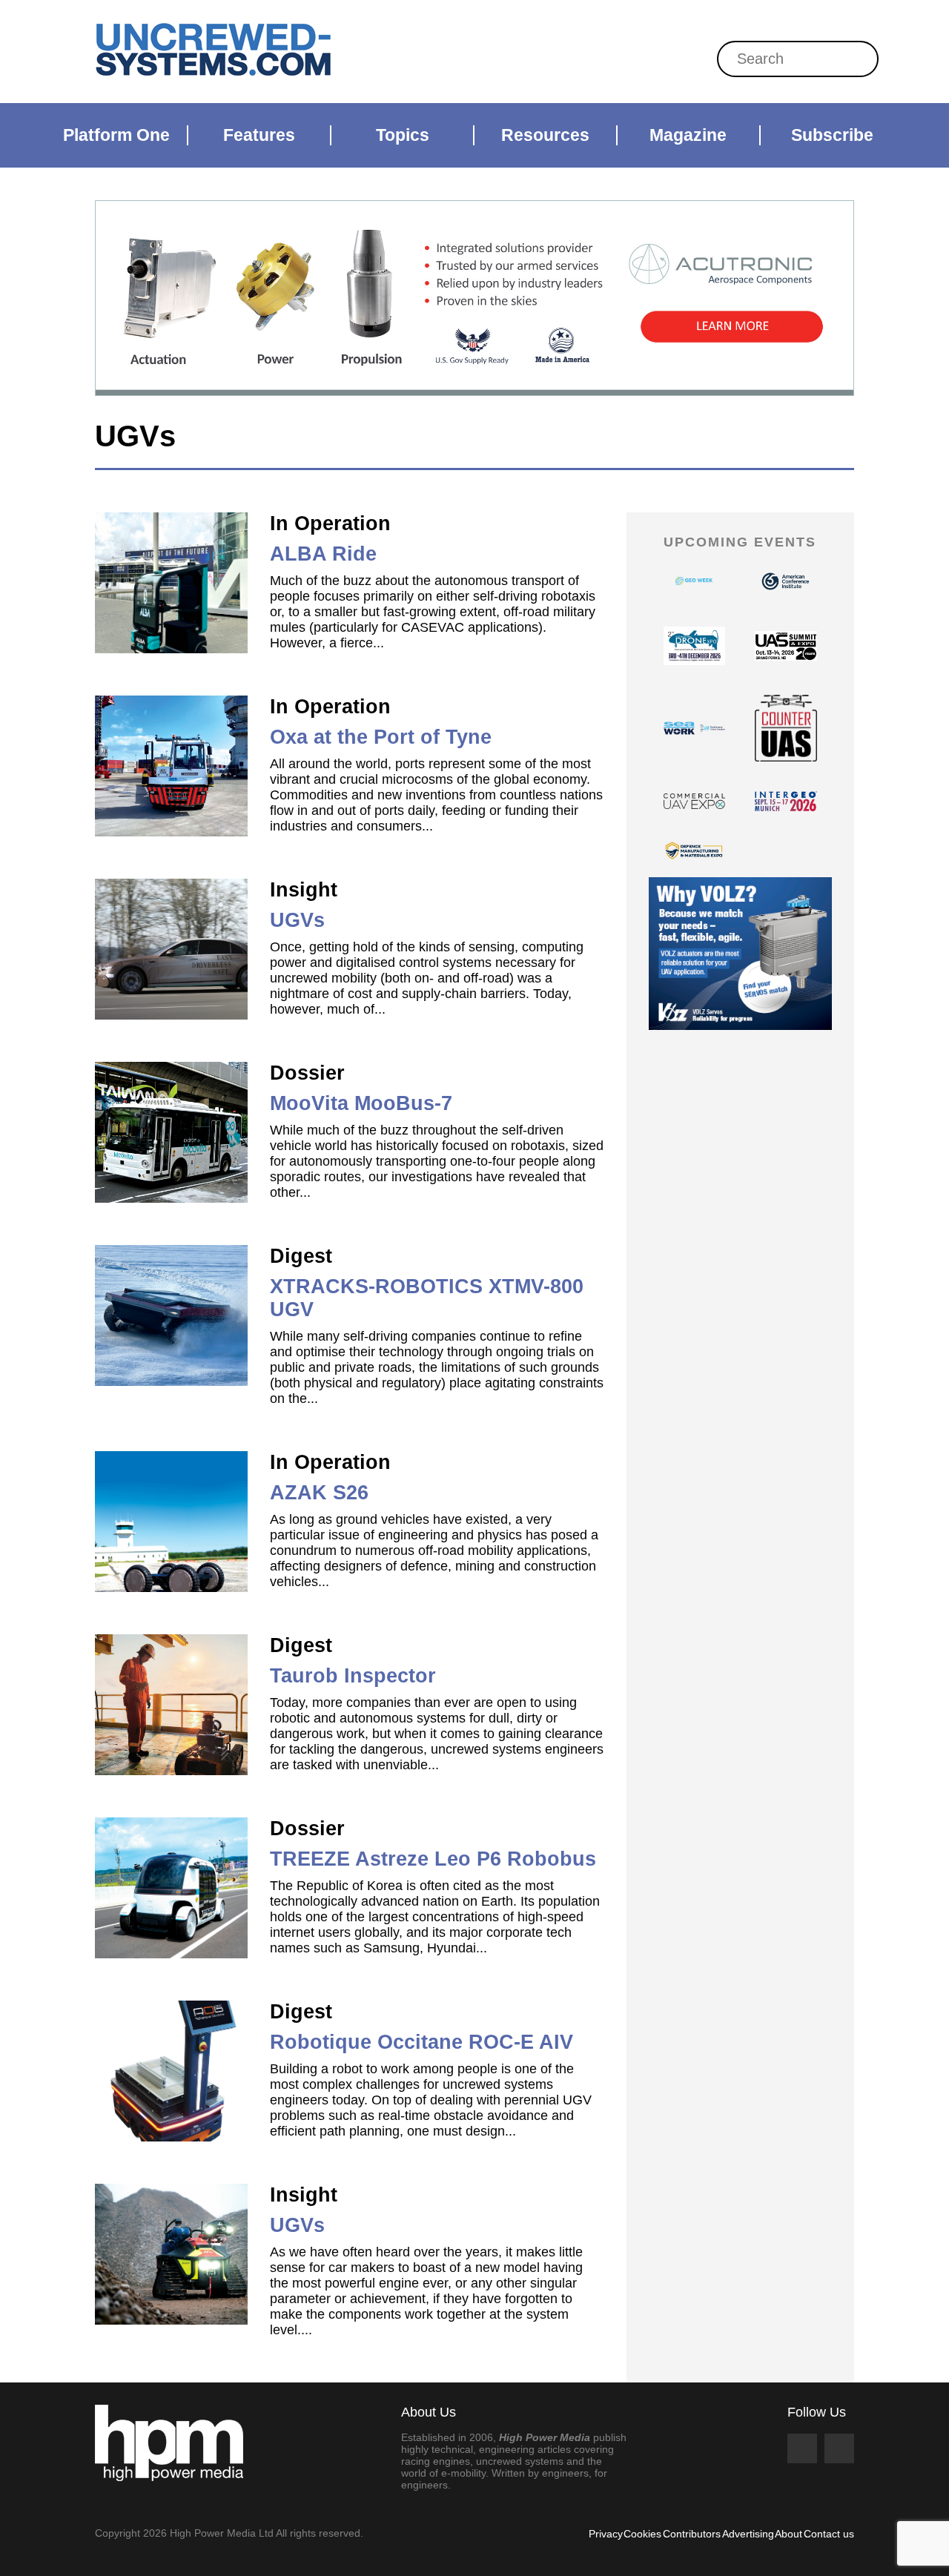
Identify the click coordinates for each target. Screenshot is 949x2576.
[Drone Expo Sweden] (695, 646)
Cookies (642, 2534)
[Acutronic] (474, 298)
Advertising (748, 2534)
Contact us (829, 2534)
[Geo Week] (695, 581)
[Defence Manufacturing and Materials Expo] (695, 851)
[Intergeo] (786, 801)
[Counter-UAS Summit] (786, 728)
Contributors (692, 2534)
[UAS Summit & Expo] (786, 646)
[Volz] (741, 954)
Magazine (688, 135)
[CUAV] (695, 801)
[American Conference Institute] (786, 581)
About (788, 2534)
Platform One (116, 135)
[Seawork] (695, 728)
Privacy (606, 2534)
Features (259, 135)
